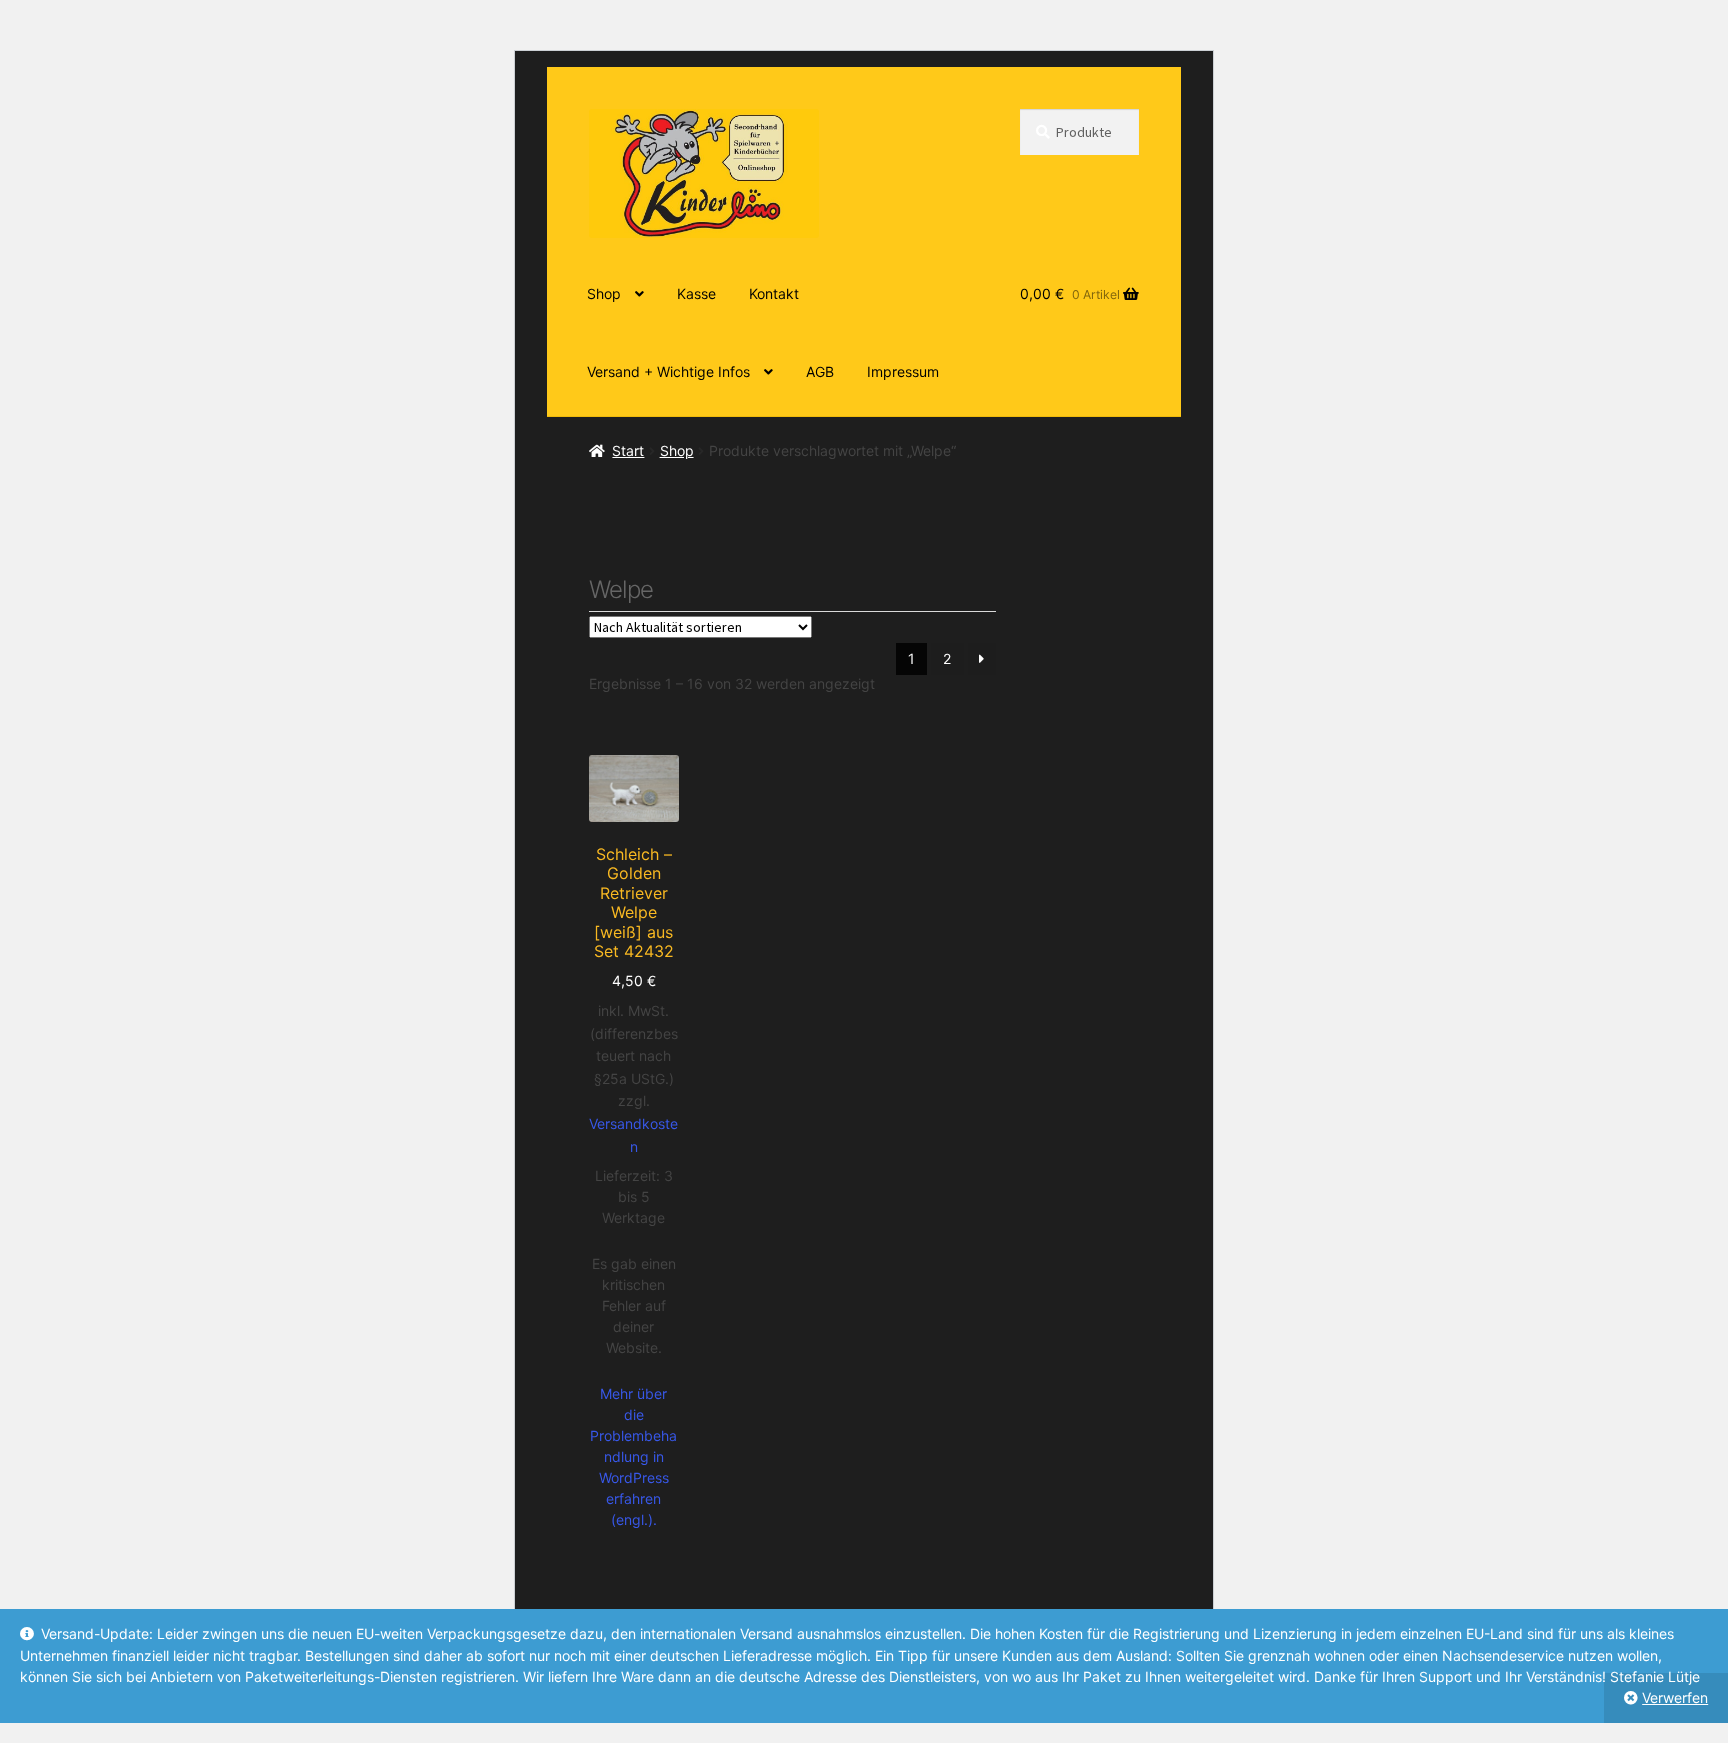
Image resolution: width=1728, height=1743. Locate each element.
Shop (604, 293)
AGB (820, 371)
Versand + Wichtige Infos (668, 371)
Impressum (903, 371)
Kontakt (774, 293)
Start (628, 450)
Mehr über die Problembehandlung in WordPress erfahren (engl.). (633, 1456)
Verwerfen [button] (1675, 1697)
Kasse (696, 293)
